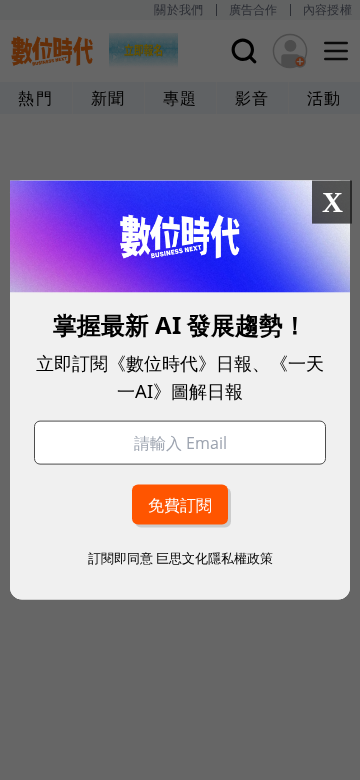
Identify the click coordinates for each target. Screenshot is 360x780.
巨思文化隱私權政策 (214, 557)
